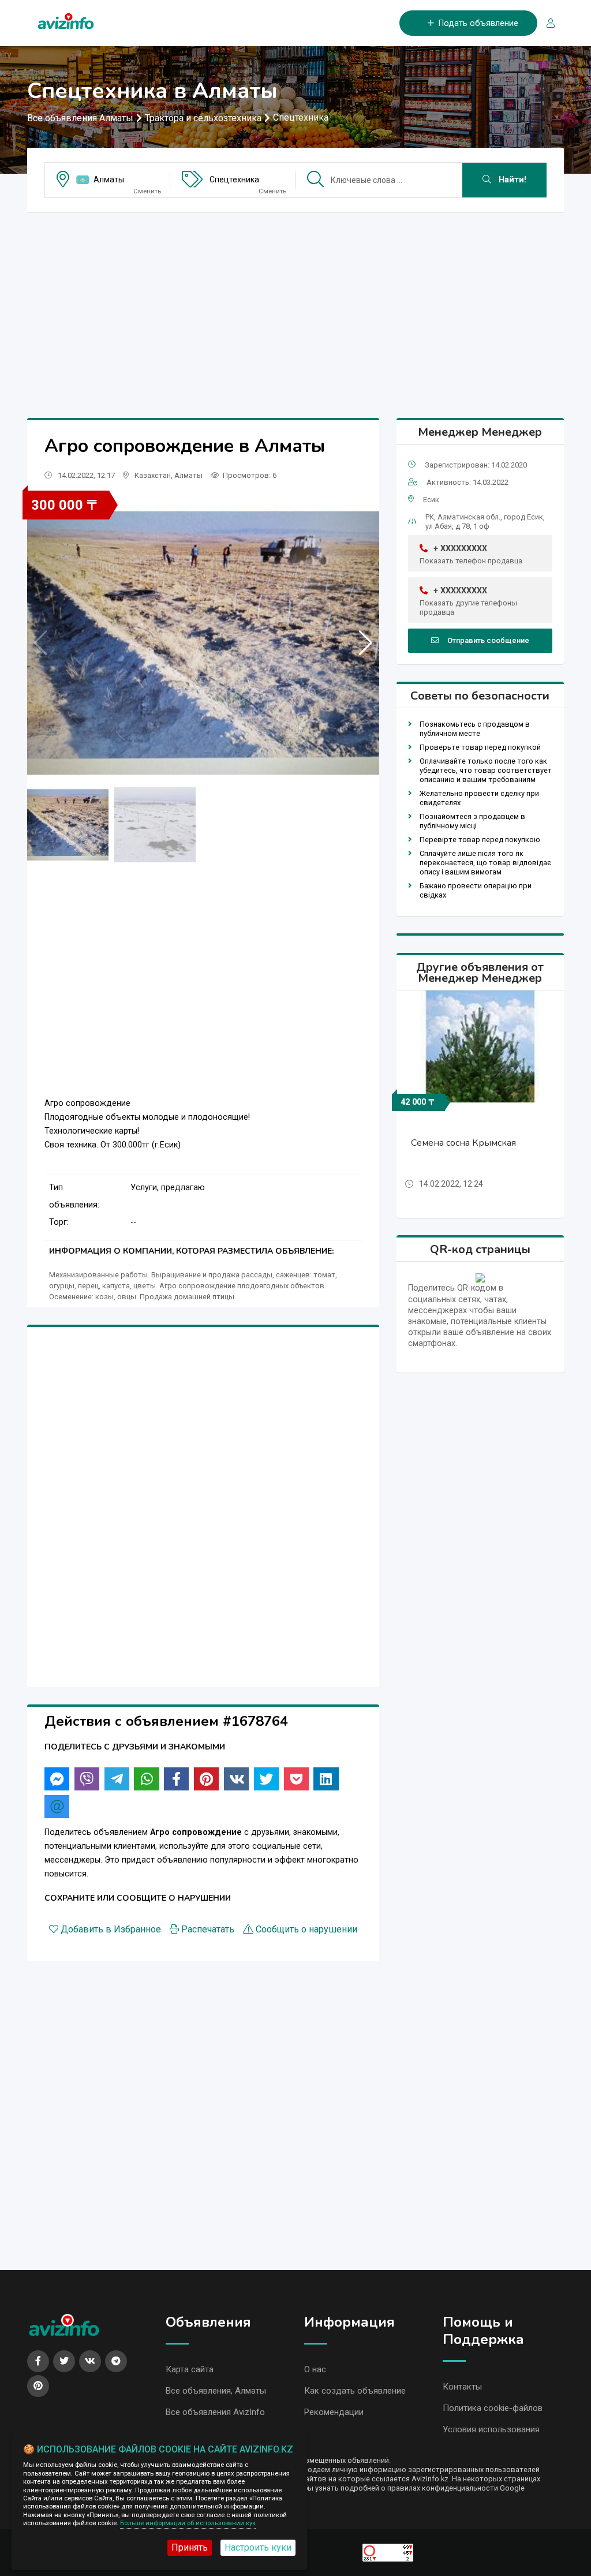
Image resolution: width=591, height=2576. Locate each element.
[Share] (57, 1779)
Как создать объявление (355, 2391)
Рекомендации (334, 2412)
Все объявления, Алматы (216, 2391)
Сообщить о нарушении (306, 1929)
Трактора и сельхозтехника (203, 118)
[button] (366, 643)
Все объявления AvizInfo (215, 2412)
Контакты (462, 2387)
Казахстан (153, 475)
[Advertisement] (295, 302)
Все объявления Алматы (80, 118)
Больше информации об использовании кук (188, 2523)
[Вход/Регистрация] (546, 23)
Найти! (511, 180)
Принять (190, 2547)
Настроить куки (258, 2547)
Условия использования (491, 2429)
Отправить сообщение (488, 640)
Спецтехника (301, 117)
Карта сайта (190, 2369)
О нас (315, 2369)
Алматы (109, 180)
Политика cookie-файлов (493, 2408)
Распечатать (208, 1929)
